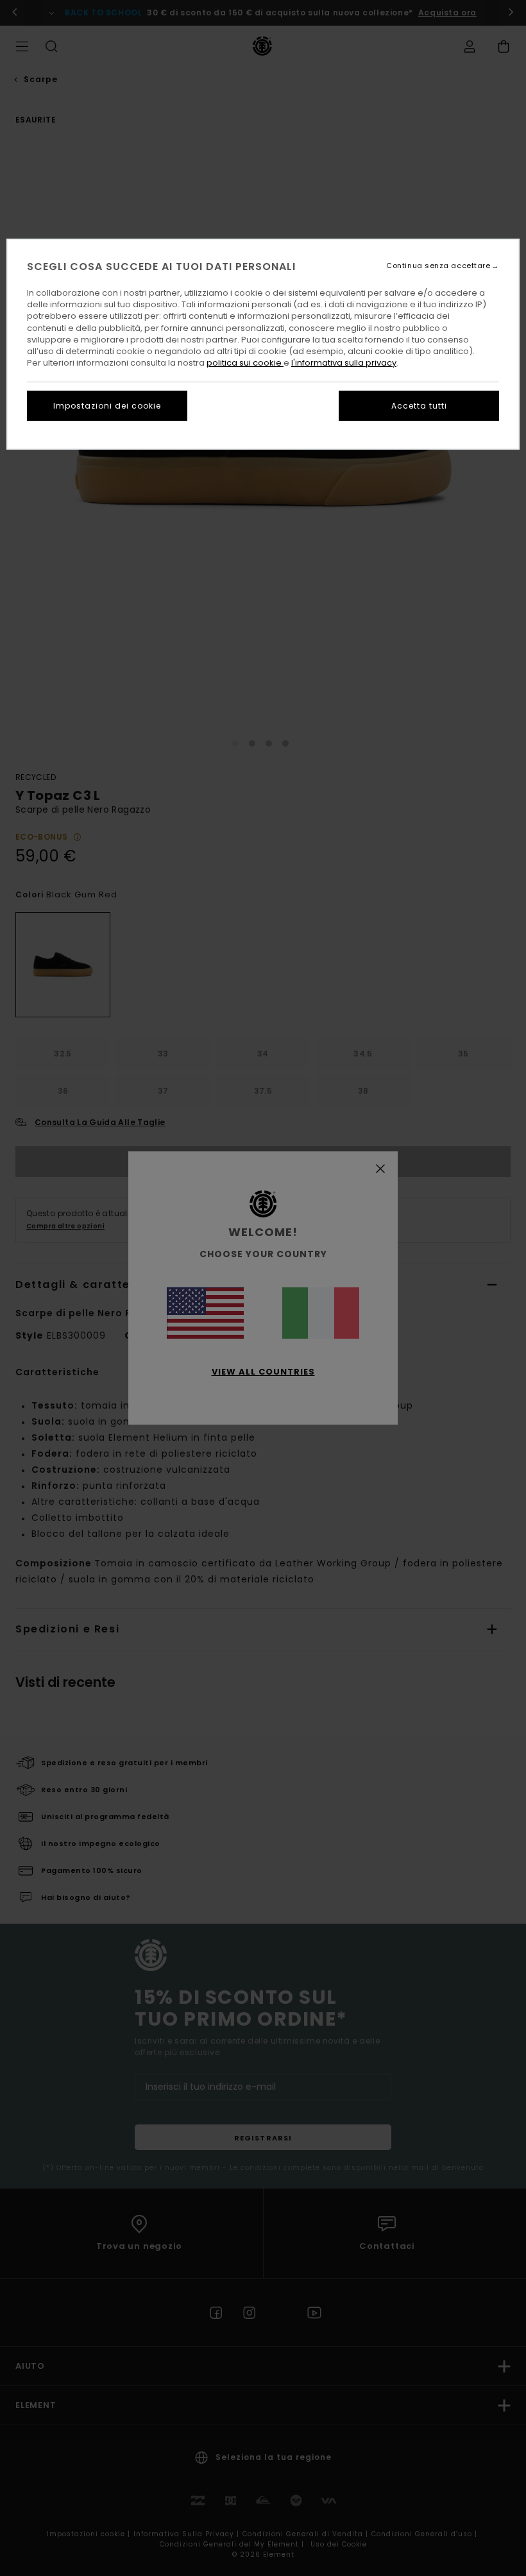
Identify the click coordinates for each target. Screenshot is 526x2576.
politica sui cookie (245, 363)
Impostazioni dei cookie (107, 406)
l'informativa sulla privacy (344, 363)
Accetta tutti (419, 406)
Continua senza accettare (438, 266)
